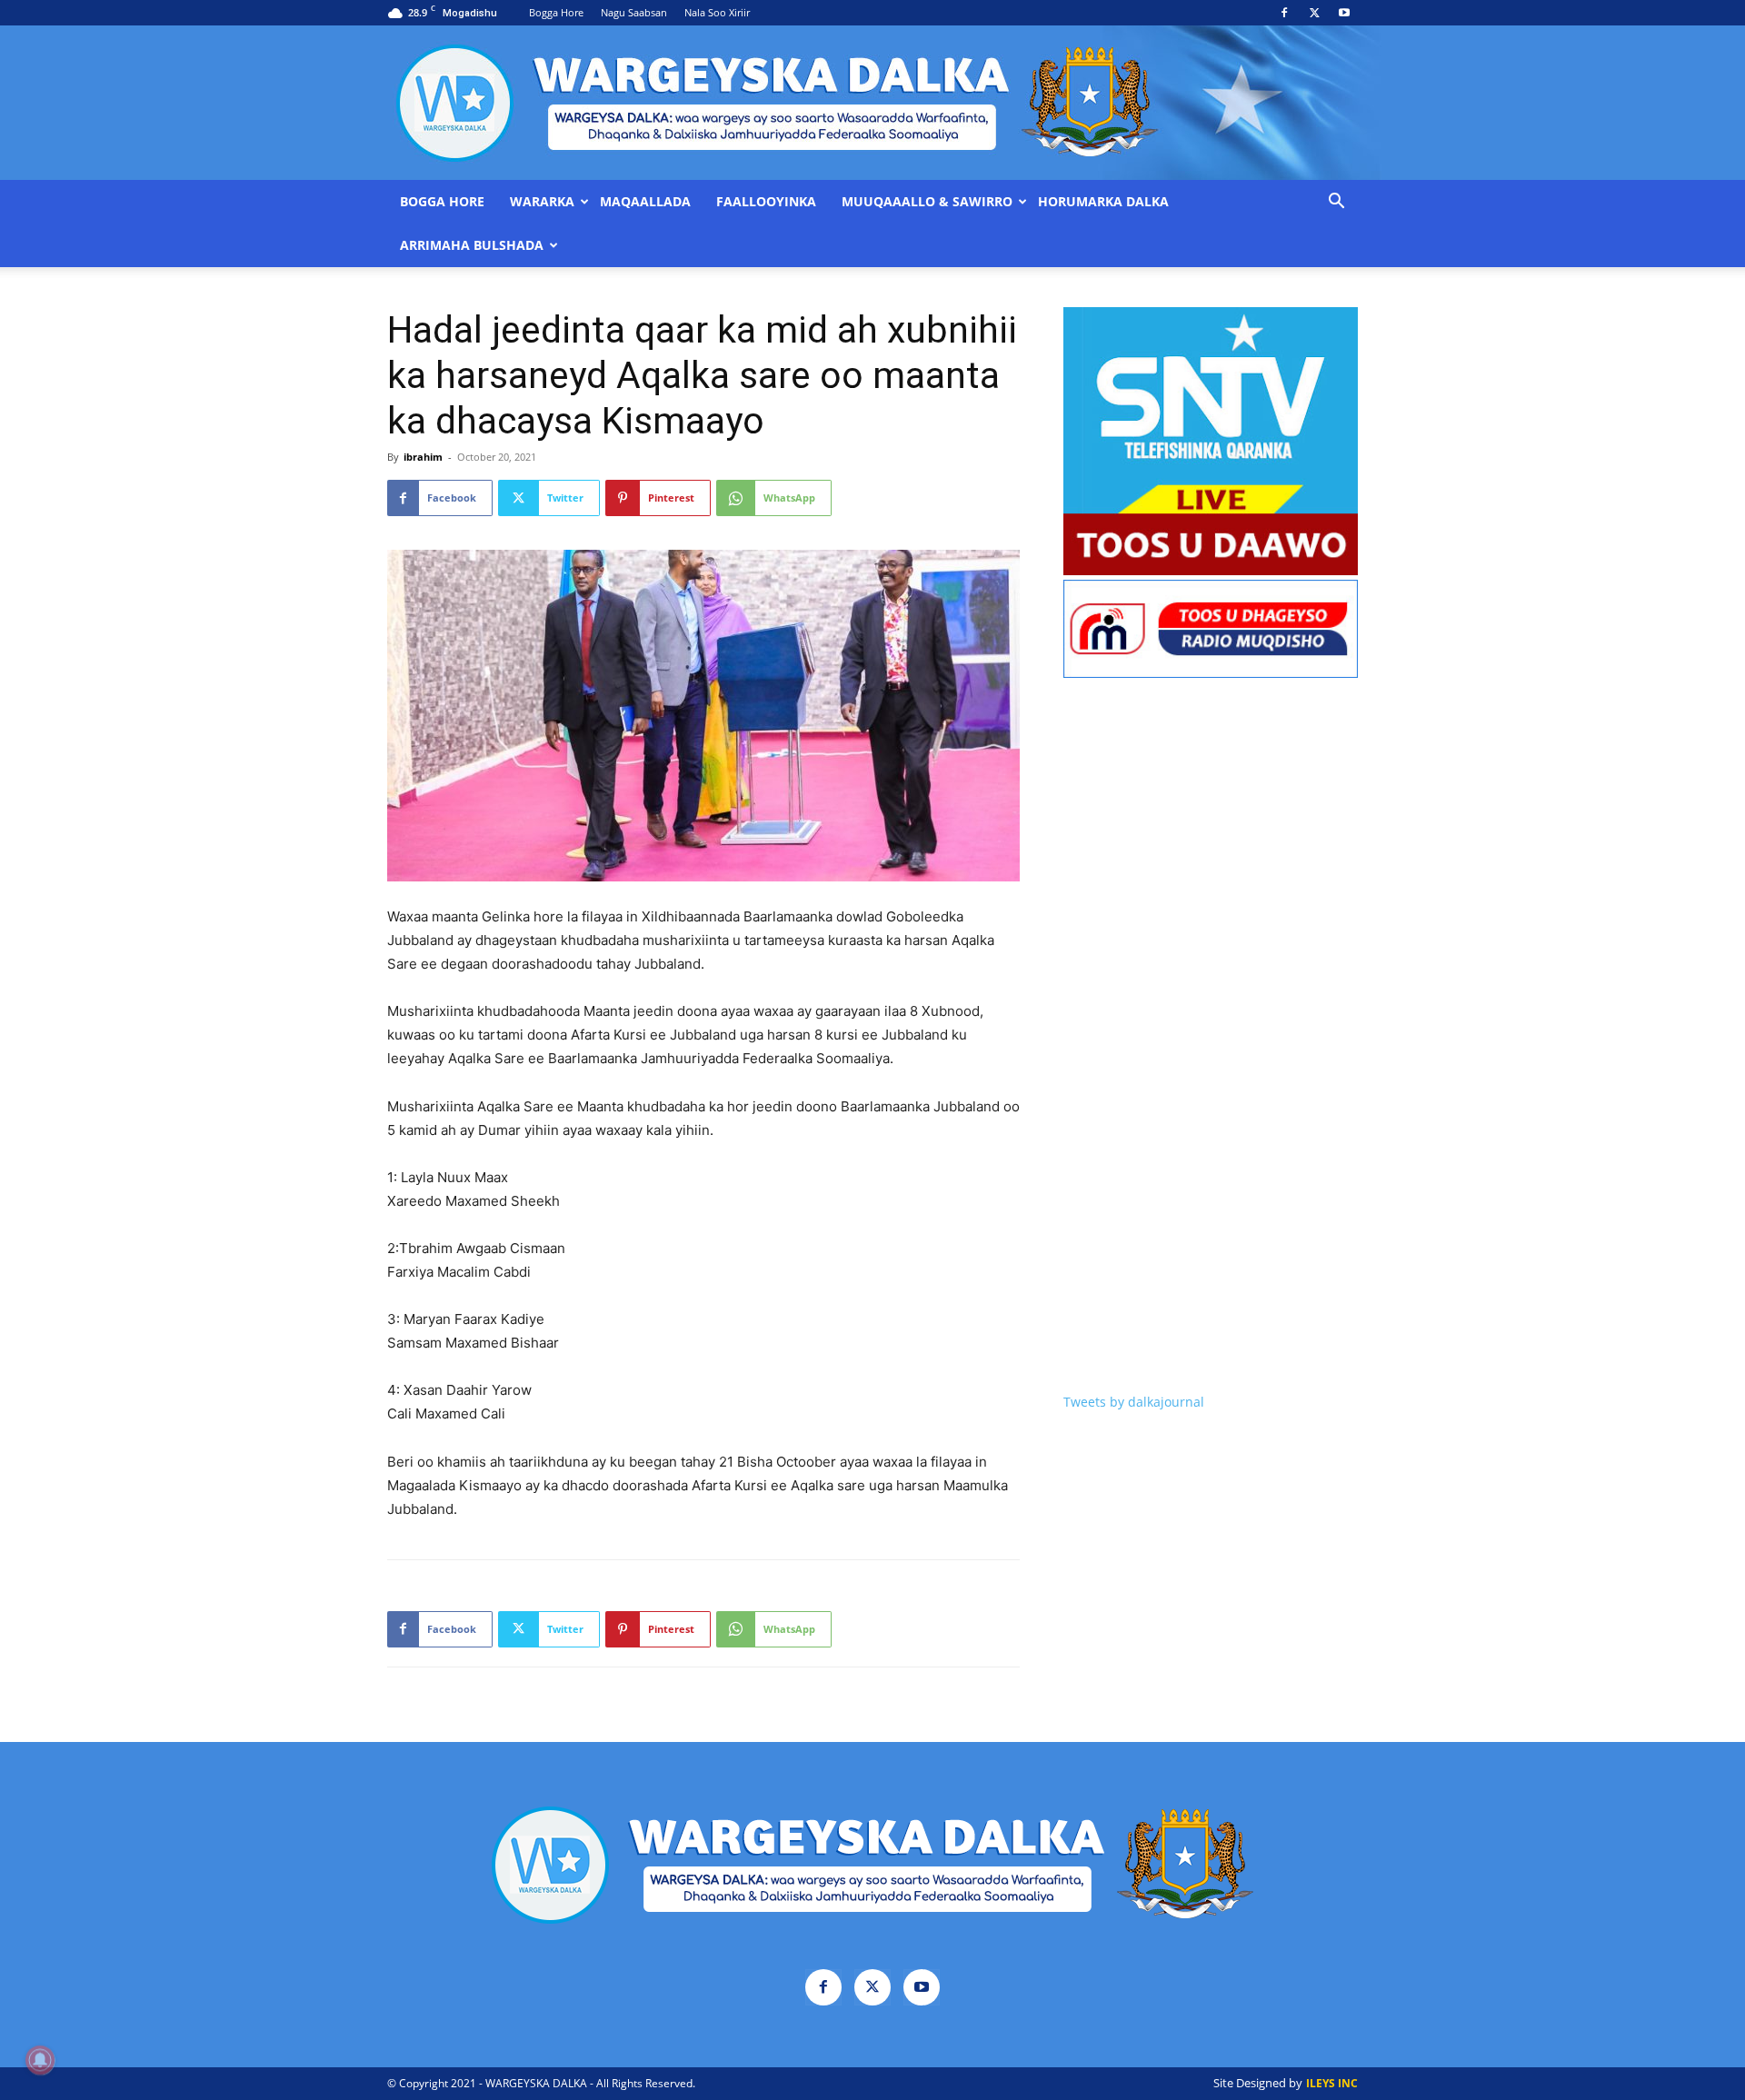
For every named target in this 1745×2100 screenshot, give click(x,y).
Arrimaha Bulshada (472, 245)
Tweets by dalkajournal (1134, 1402)
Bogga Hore (556, 12)
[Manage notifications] (40, 2060)
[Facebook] (1284, 13)
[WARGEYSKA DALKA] (872, 103)
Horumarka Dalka (1103, 202)
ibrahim (423, 457)
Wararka (542, 202)
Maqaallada (645, 202)
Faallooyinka (766, 202)
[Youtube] (1344, 13)
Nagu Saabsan (634, 12)
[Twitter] (1314, 13)
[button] (1336, 203)
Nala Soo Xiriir (717, 12)
